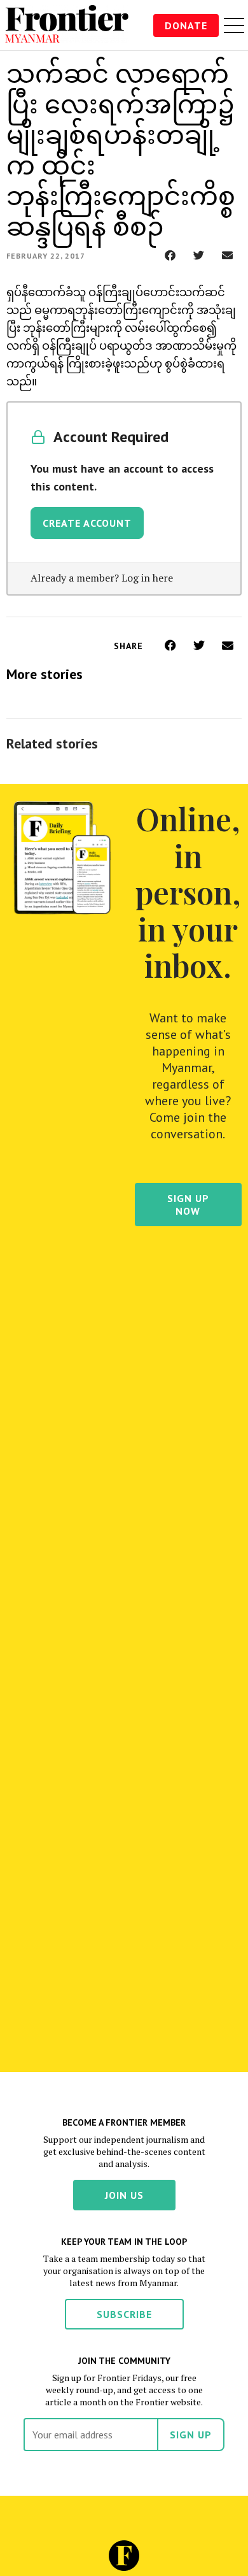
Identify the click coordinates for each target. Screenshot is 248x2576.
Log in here (147, 578)
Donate (186, 25)
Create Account (87, 523)
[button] (170, 255)
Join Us (124, 2195)
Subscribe (124, 2314)
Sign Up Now (188, 1205)
